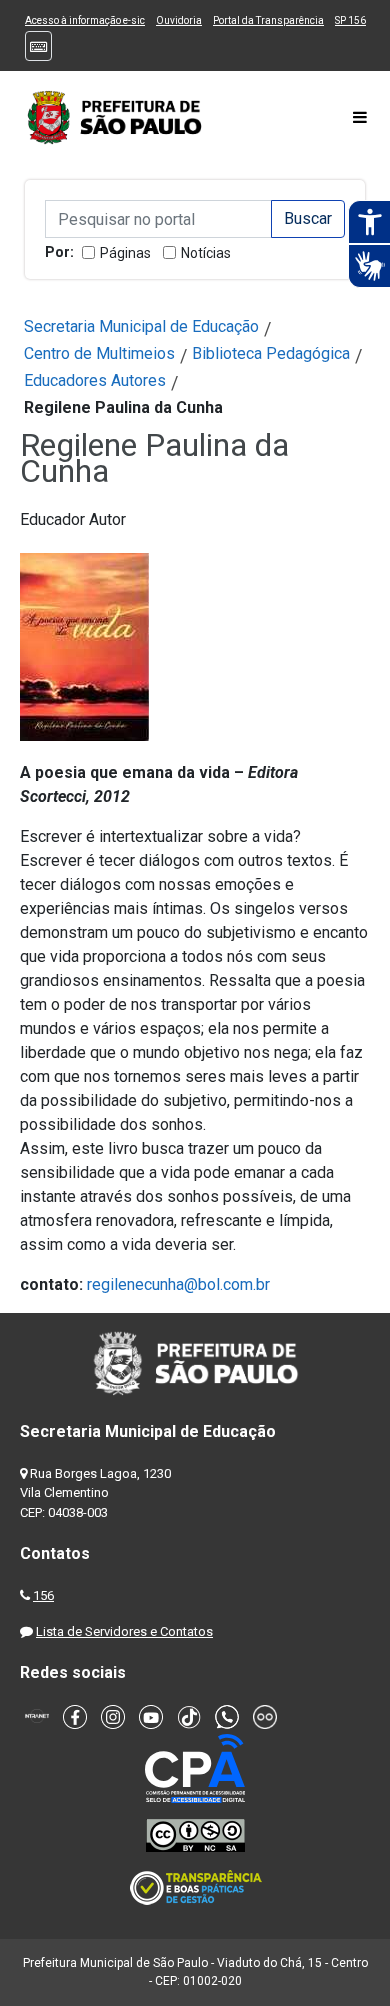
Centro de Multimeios (99, 353)
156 (43, 1595)
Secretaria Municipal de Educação (141, 326)
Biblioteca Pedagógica (271, 353)
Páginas (125, 253)
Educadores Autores (95, 380)
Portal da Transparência (268, 20)
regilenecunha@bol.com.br (178, 1284)
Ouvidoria (179, 20)
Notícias (206, 253)
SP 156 (350, 20)
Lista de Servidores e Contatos (124, 1631)
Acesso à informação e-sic (85, 20)
